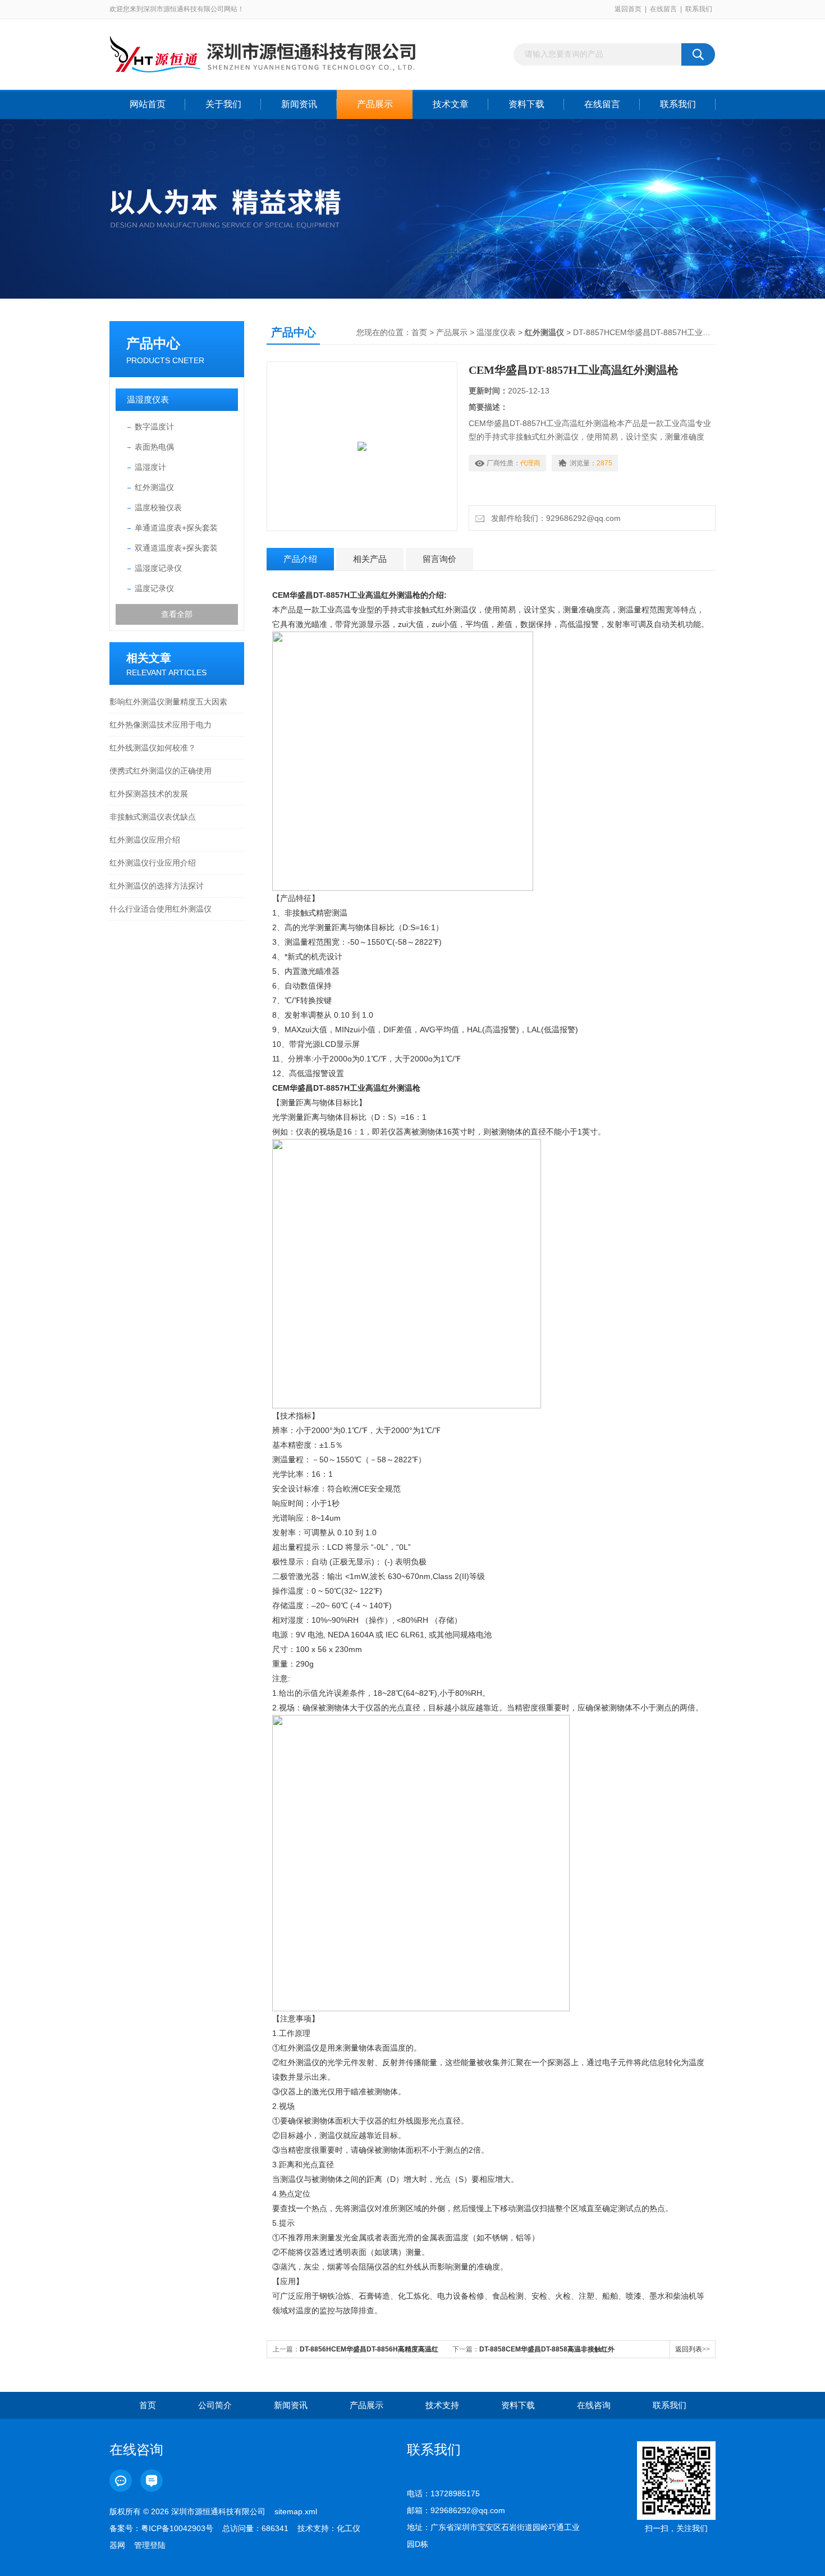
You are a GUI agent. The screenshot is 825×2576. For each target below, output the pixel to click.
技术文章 (451, 104)
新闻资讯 (299, 104)
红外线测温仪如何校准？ (153, 748)
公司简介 (215, 2405)
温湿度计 (150, 467)
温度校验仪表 (158, 507)
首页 (419, 332)
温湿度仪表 (148, 399)
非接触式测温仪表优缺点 (153, 817)
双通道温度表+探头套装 (176, 548)
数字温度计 (154, 427)
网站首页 (148, 104)
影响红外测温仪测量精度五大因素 (168, 702)
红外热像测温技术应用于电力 (161, 725)
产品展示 (375, 104)
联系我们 (699, 9)
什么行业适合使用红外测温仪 (161, 909)
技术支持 (442, 2405)
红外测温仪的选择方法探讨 (157, 886)
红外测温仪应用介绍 (145, 840)
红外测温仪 (154, 487)
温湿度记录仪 (158, 568)
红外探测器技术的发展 (149, 794)
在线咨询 (594, 2405)
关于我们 (223, 104)
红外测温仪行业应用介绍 (153, 863)
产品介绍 (300, 559)
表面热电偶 (154, 447)
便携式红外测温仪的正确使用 (161, 771)
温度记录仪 (154, 588)
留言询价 (439, 559)
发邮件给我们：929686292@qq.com (554, 518)
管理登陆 (150, 2545)
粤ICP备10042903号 (177, 2528)
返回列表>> (693, 2349)
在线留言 (663, 9)
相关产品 (370, 559)
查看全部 (177, 614)
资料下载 (526, 104)
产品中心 (153, 343)
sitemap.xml (296, 2511)
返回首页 (628, 9)
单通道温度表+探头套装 (176, 528)
